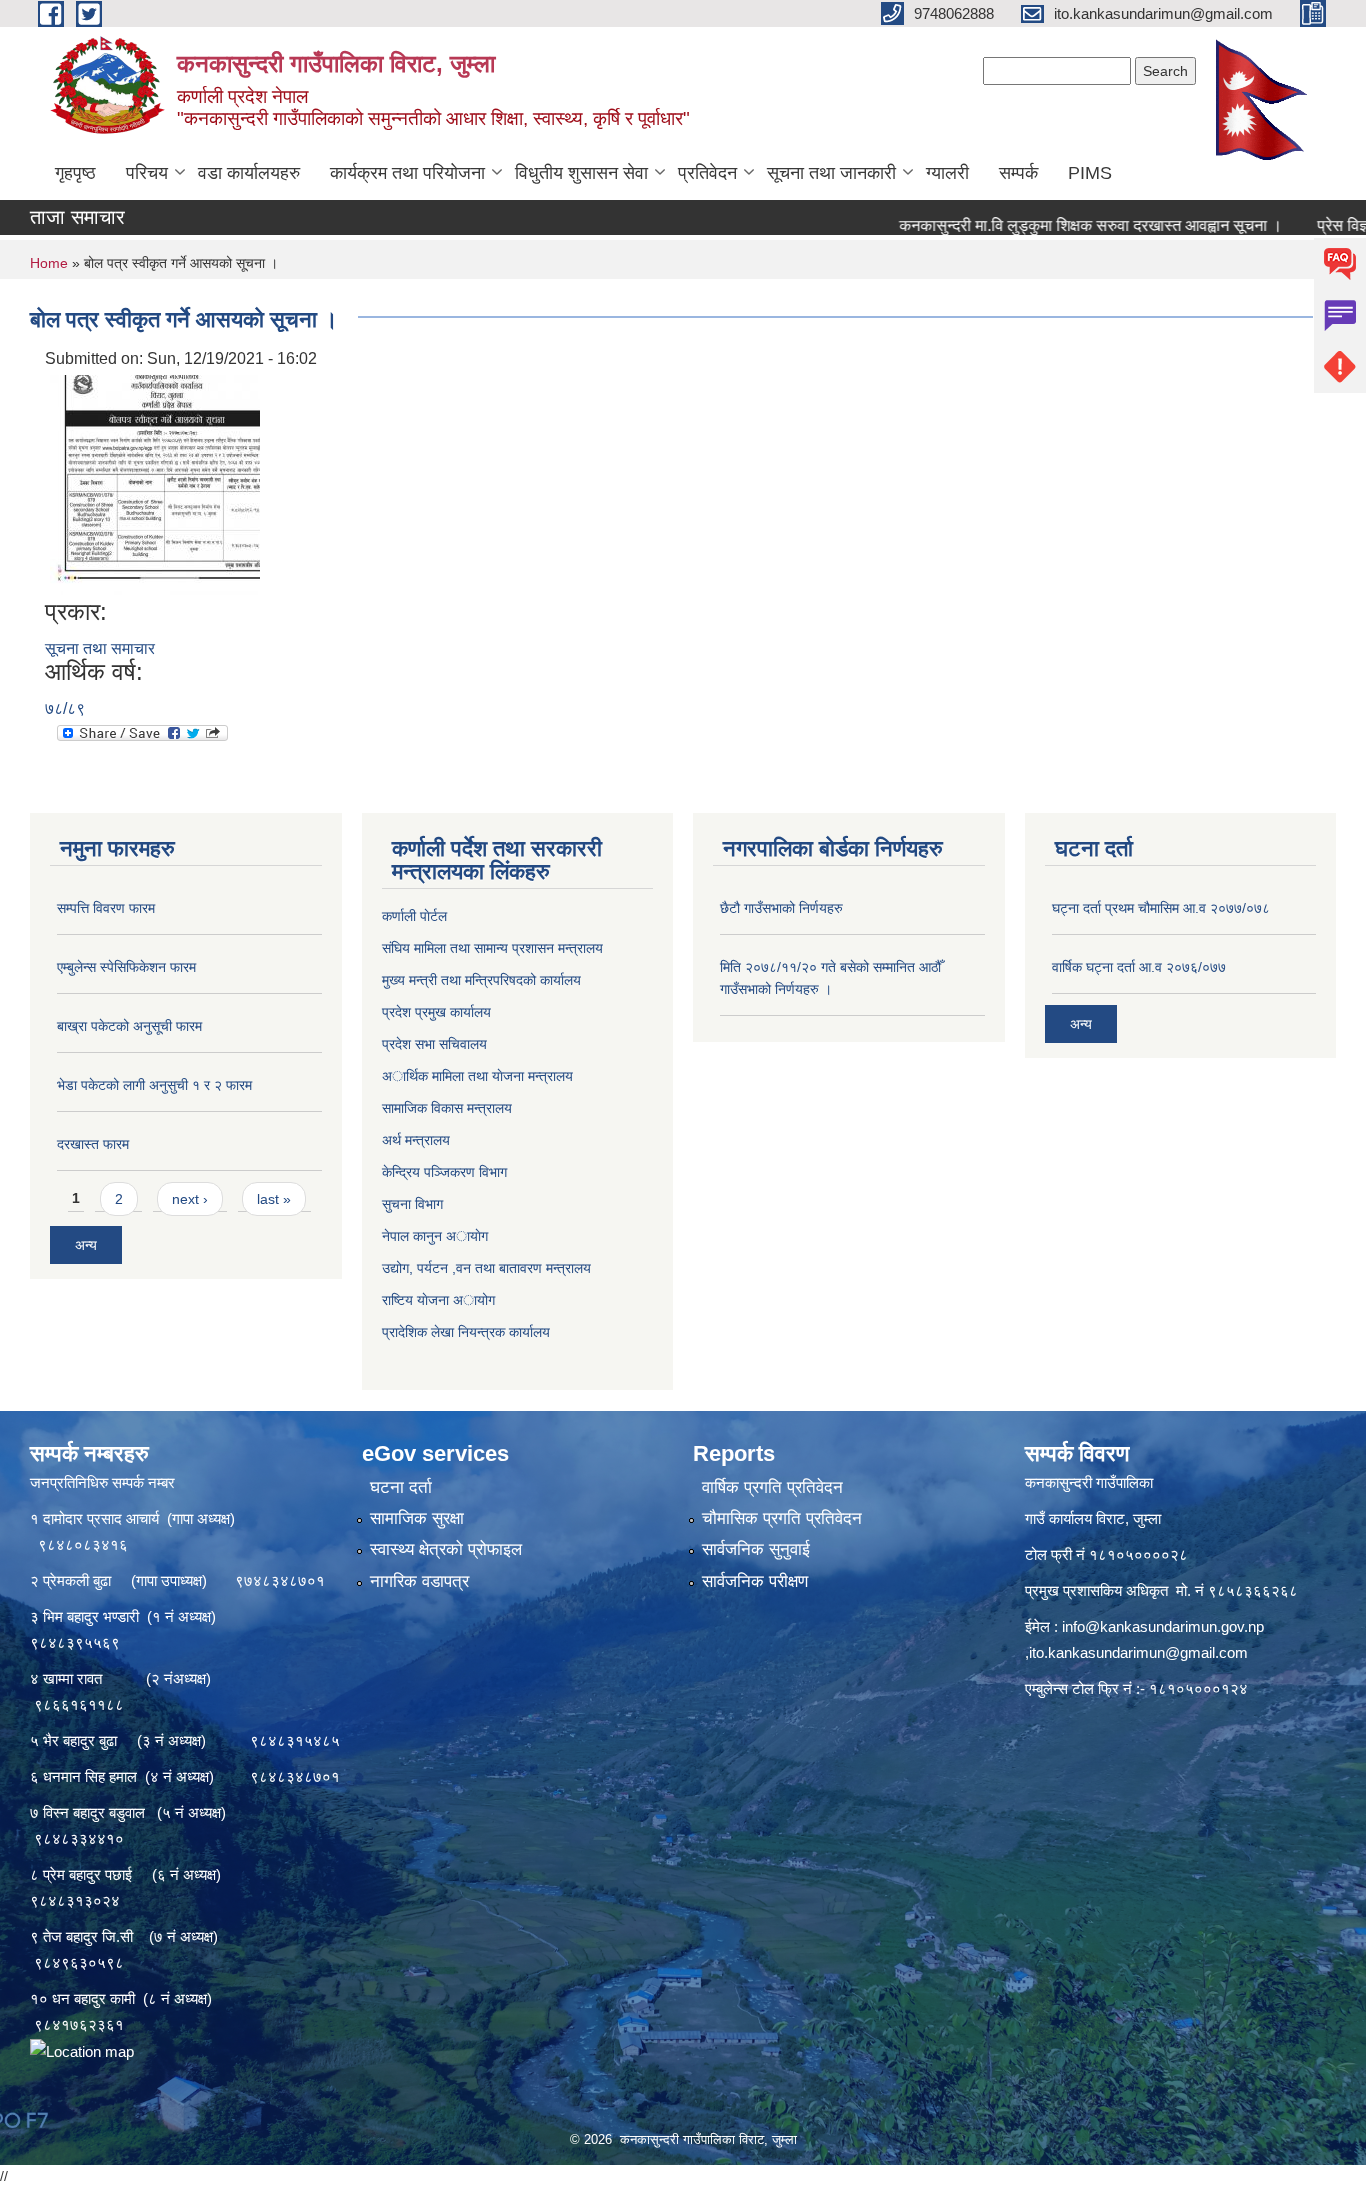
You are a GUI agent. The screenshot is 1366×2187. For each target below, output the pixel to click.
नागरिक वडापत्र (419, 1581)
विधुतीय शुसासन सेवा (581, 173)
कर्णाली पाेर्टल (414, 916)
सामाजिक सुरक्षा (417, 1518)
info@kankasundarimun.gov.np (1163, 1626)
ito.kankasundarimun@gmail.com (1138, 1652)
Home (49, 263)
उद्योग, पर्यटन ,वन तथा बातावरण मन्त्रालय (486, 1268)
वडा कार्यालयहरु (249, 173)
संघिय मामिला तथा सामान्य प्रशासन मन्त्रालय (492, 948)
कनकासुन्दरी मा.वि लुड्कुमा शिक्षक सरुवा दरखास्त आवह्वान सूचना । (1038, 225)
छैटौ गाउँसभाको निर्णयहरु (781, 908)
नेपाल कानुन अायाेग (435, 1236)
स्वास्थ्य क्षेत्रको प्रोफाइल (446, 1549)
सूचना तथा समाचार (100, 648)
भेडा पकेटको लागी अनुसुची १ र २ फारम (154, 1085)
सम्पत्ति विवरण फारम (106, 908)
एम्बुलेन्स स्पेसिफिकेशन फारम (126, 967)
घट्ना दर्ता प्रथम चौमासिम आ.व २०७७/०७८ (1161, 908)
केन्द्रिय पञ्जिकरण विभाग (444, 1172)
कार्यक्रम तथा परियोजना (407, 173)
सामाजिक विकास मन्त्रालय (447, 1108)
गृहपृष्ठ (75, 173)
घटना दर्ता (401, 1487)
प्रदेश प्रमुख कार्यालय (436, 1012)
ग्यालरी (947, 173)
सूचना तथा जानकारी (831, 173)
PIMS (1090, 173)
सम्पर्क (1018, 173)
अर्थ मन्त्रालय (416, 1140)
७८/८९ (65, 708)
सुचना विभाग (412, 1204)
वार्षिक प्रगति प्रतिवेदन (772, 1487)
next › (190, 1199)
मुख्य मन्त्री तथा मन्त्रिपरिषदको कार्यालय (481, 980)
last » (274, 1199)
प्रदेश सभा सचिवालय (434, 1044)
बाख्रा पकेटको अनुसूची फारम (129, 1026)
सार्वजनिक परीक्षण (755, 1581)
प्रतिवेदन (707, 173)
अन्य (86, 1245)
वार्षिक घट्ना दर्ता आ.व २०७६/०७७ (1139, 967)
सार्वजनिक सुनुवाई (756, 1549)
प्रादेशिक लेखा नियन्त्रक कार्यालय (466, 1332)
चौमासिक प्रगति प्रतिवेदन (782, 1518)
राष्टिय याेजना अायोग (438, 1300)
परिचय (147, 173)
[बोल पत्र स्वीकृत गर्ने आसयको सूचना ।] (155, 483)
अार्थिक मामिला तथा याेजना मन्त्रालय (477, 1076)
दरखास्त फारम (93, 1144)
